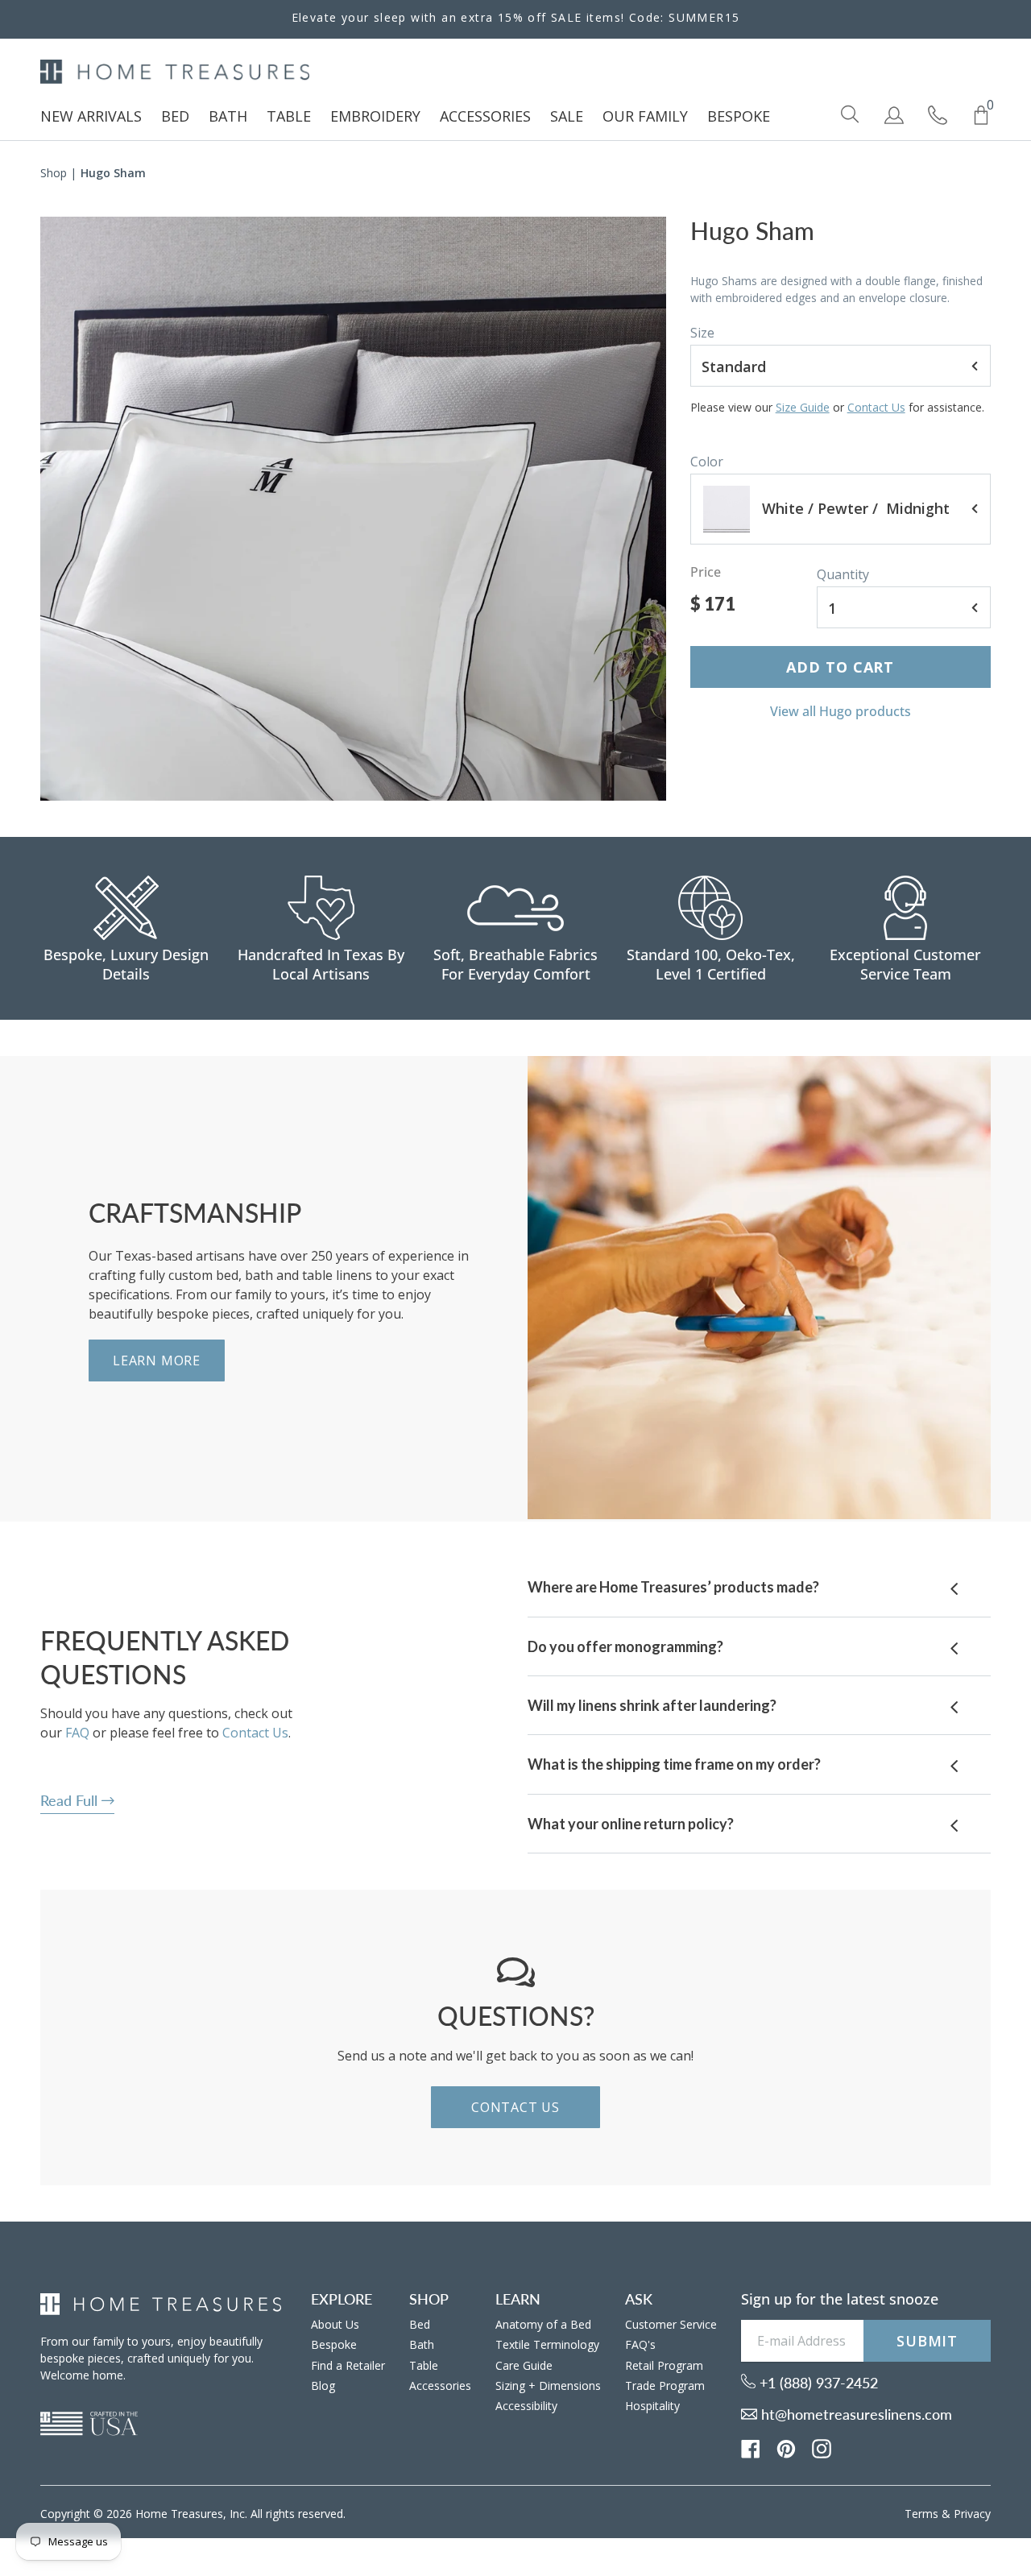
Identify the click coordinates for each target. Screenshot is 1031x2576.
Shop (54, 173)
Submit (927, 2341)
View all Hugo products (841, 711)
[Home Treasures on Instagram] (822, 2447)
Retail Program (664, 2365)
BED (175, 116)
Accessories (440, 2385)
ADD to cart (840, 667)
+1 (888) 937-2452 (817, 2383)
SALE (567, 116)
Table (424, 2365)
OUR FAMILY (645, 116)
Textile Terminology (547, 2344)
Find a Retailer (348, 2365)
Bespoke (334, 2344)
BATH (228, 116)
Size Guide (803, 407)
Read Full (71, 1800)
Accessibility (526, 2406)
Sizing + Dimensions (548, 2385)
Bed (420, 2324)
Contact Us (876, 407)
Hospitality (652, 2406)
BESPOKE (739, 116)
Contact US (515, 2107)
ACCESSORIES (485, 116)
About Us (335, 2324)
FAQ (77, 1733)
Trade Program (665, 2385)
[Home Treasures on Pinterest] (786, 2447)
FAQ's (640, 2344)
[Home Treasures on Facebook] (751, 2447)
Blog (323, 2385)
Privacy (972, 2514)
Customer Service (671, 2324)
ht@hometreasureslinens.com (855, 2414)
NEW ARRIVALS (91, 116)
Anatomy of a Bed (543, 2324)
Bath (422, 2344)
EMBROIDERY (375, 116)
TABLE (289, 116)
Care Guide (524, 2365)
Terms (921, 2514)
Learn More (157, 1360)
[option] (353, 509)
